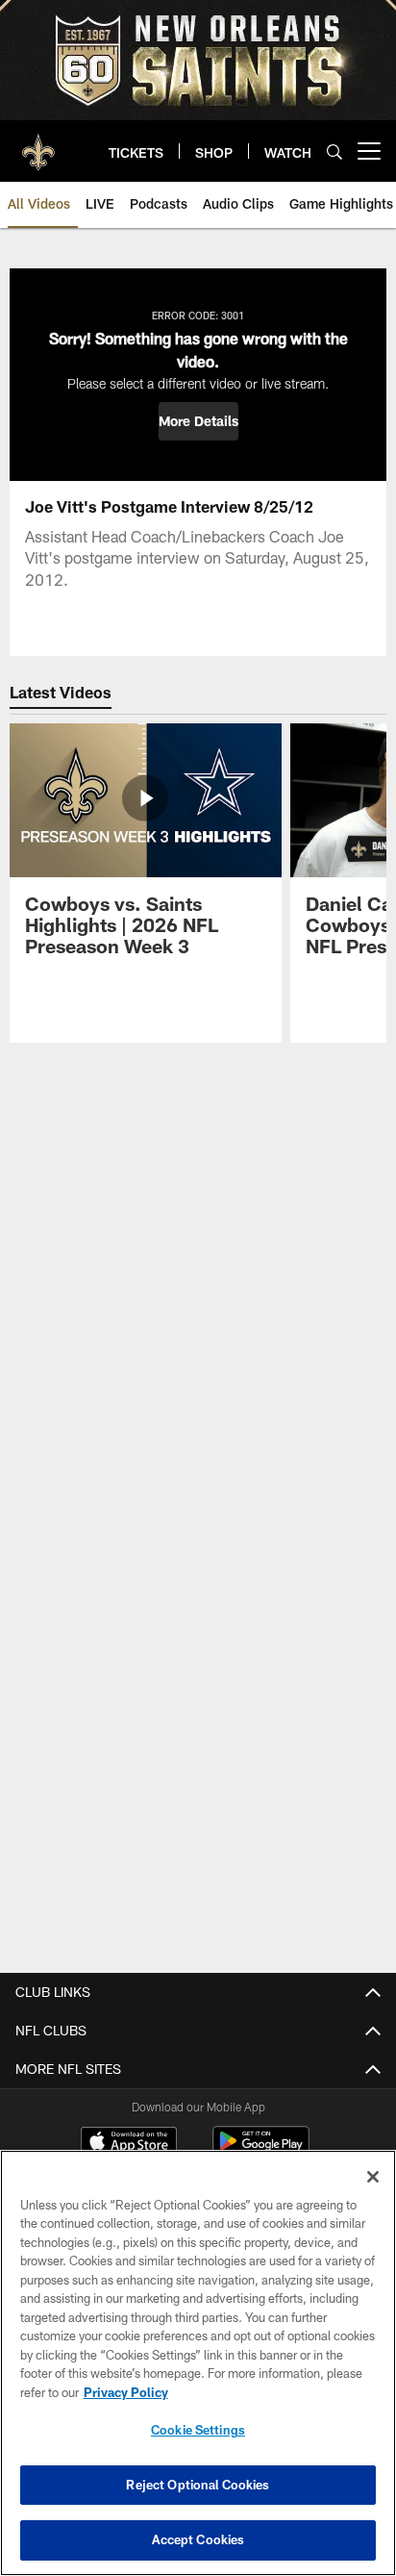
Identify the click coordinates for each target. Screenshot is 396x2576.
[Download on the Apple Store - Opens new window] (129, 2143)
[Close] (373, 2177)
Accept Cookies (198, 2539)
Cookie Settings (198, 2430)
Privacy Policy (126, 2392)
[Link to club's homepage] (38, 143)
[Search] (334, 152)
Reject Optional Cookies (198, 2485)
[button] (198, 421)
